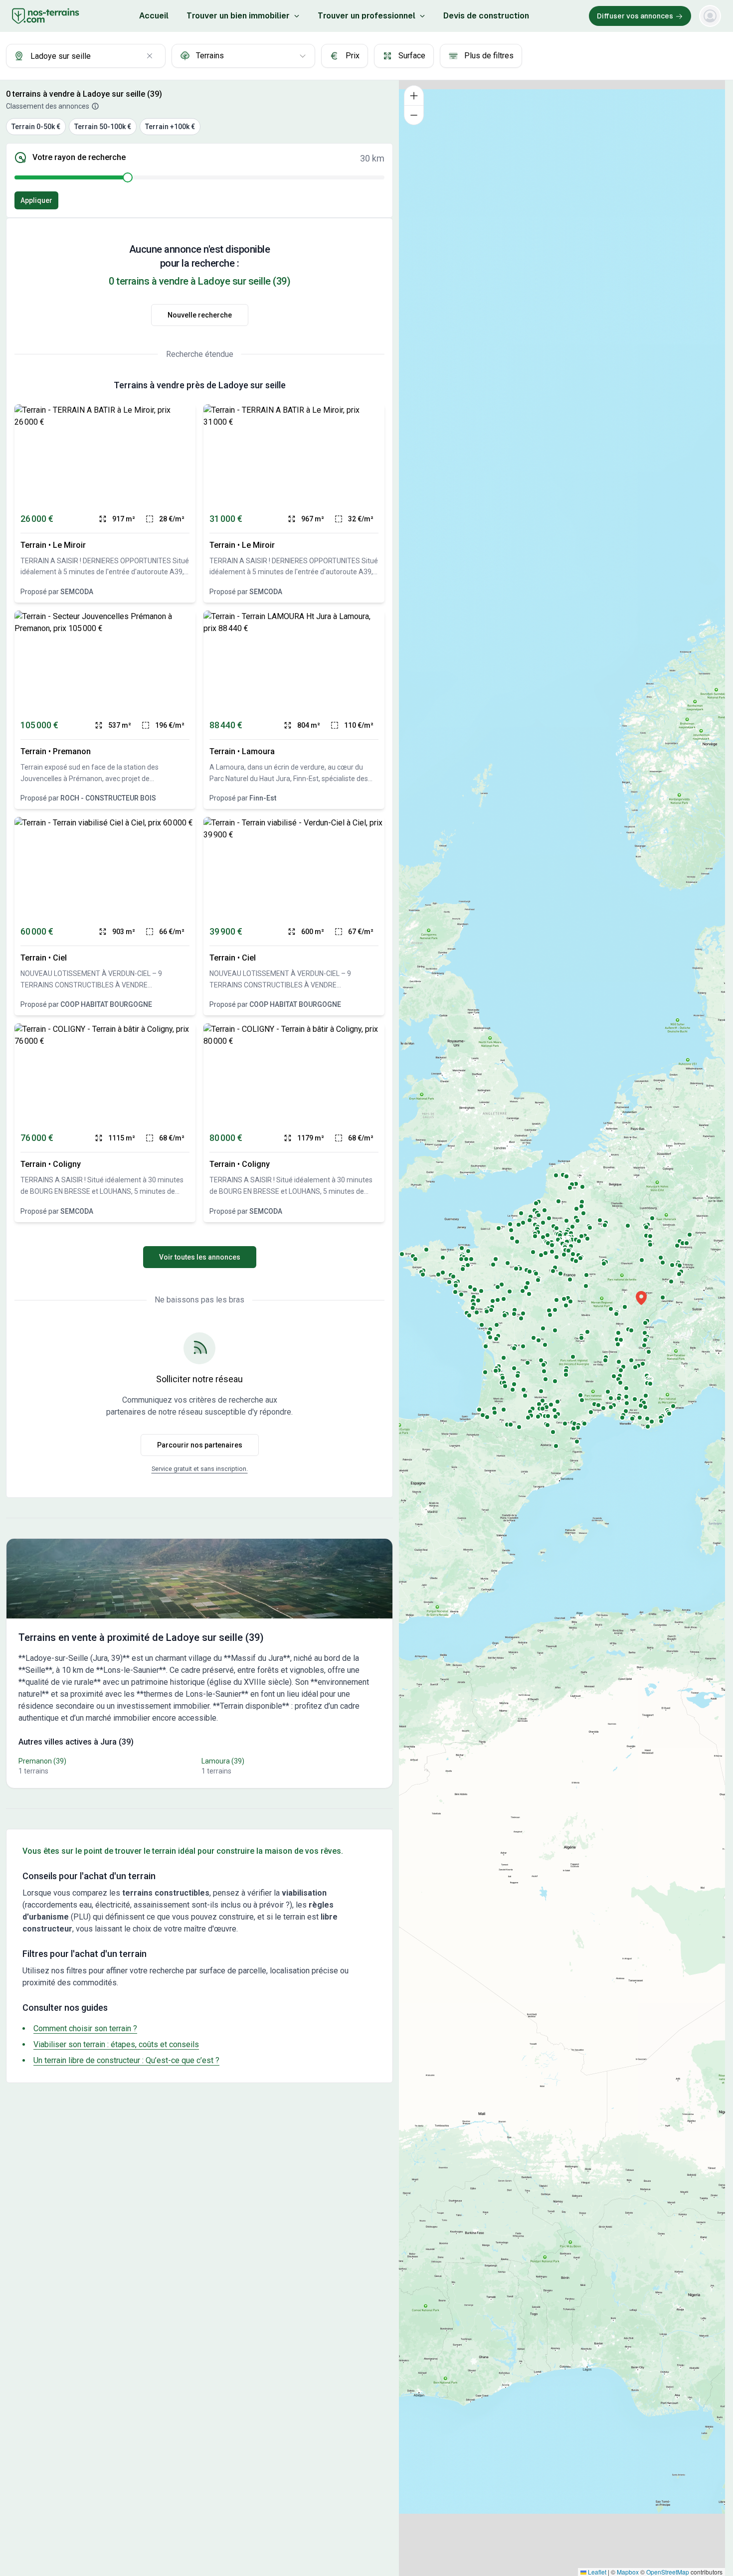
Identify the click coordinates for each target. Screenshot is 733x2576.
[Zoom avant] (414, 95)
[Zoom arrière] (414, 115)
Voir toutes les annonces (200, 1257)
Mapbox (628, 2572)
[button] (641, 1298)
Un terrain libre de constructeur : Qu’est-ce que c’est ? (126, 2060)
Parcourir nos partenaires (200, 1445)
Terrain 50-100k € (103, 127)
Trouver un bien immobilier (238, 16)
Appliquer (36, 200)
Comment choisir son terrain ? (85, 2028)
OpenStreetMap (668, 2572)
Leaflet (596, 2572)
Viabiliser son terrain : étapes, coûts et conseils (116, 2044)
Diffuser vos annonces (635, 16)
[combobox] (86, 56)
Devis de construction (486, 16)
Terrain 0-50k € (36, 127)
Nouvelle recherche (200, 315)
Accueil (154, 16)
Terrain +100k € (170, 127)
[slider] (128, 177)
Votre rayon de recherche (79, 158)
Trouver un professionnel (366, 16)
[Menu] (710, 16)
